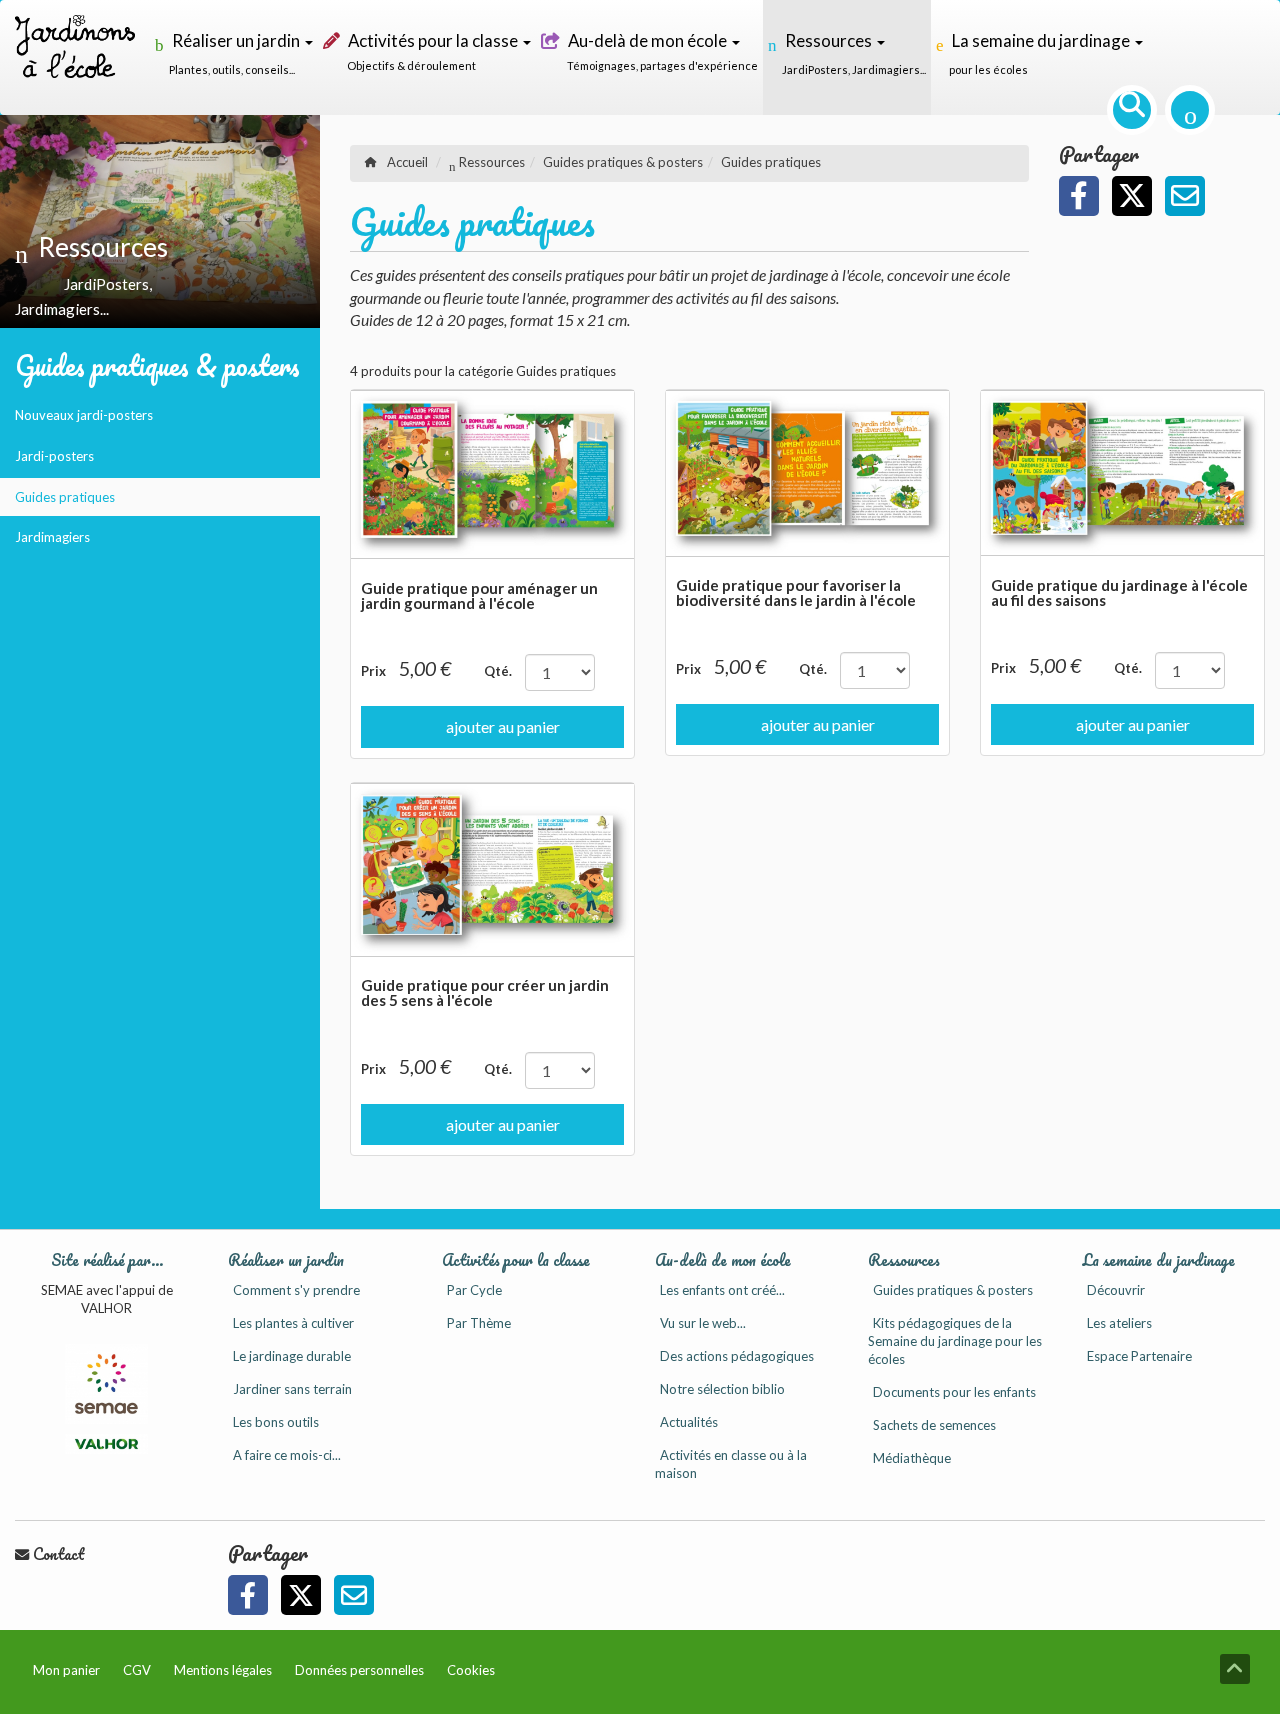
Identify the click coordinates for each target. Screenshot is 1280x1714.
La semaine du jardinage (1158, 1259)
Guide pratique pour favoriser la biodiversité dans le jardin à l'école (796, 592)
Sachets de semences (934, 1425)
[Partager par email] (1185, 196)
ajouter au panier (503, 726)
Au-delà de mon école (723, 1259)
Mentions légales (223, 1670)
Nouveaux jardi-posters (84, 415)
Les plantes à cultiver (293, 1323)
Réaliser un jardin (286, 1259)
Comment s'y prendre (296, 1290)
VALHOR (106, 1308)
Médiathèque (912, 1458)
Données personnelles (359, 1670)
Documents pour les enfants (954, 1392)
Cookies (471, 1670)
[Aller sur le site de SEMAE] (106, 1384)
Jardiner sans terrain (292, 1389)
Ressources (490, 162)
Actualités (689, 1422)
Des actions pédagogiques (737, 1356)
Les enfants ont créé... (722, 1290)
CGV (137, 1670)
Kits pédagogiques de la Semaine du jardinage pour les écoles (955, 1341)
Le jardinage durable (292, 1356)
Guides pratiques (65, 497)
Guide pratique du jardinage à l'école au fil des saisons (1119, 592)
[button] (1079, 196)
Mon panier (66, 1670)
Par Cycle (474, 1290)
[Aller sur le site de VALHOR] (106, 1444)
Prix (373, 671)
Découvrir (1116, 1290)
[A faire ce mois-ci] (1190, 110)
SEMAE (62, 1290)
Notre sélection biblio (722, 1389)
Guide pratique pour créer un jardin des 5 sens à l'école (485, 992)
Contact (57, 1553)
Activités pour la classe (516, 1259)
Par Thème (479, 1323)
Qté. (498, 671)
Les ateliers (1119, 1323)
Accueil (407, 162)
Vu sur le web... (703, 1323)
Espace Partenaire (1139, 1356)
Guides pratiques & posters (157, 365)
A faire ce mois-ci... (287, 1455)
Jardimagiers (52, 537)
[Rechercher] (1132, 110)
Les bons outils (276, 1422)
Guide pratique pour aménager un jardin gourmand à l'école (479, 595)
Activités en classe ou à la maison (731, 1464)
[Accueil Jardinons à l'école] (75, 57)
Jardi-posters (54, 456)
